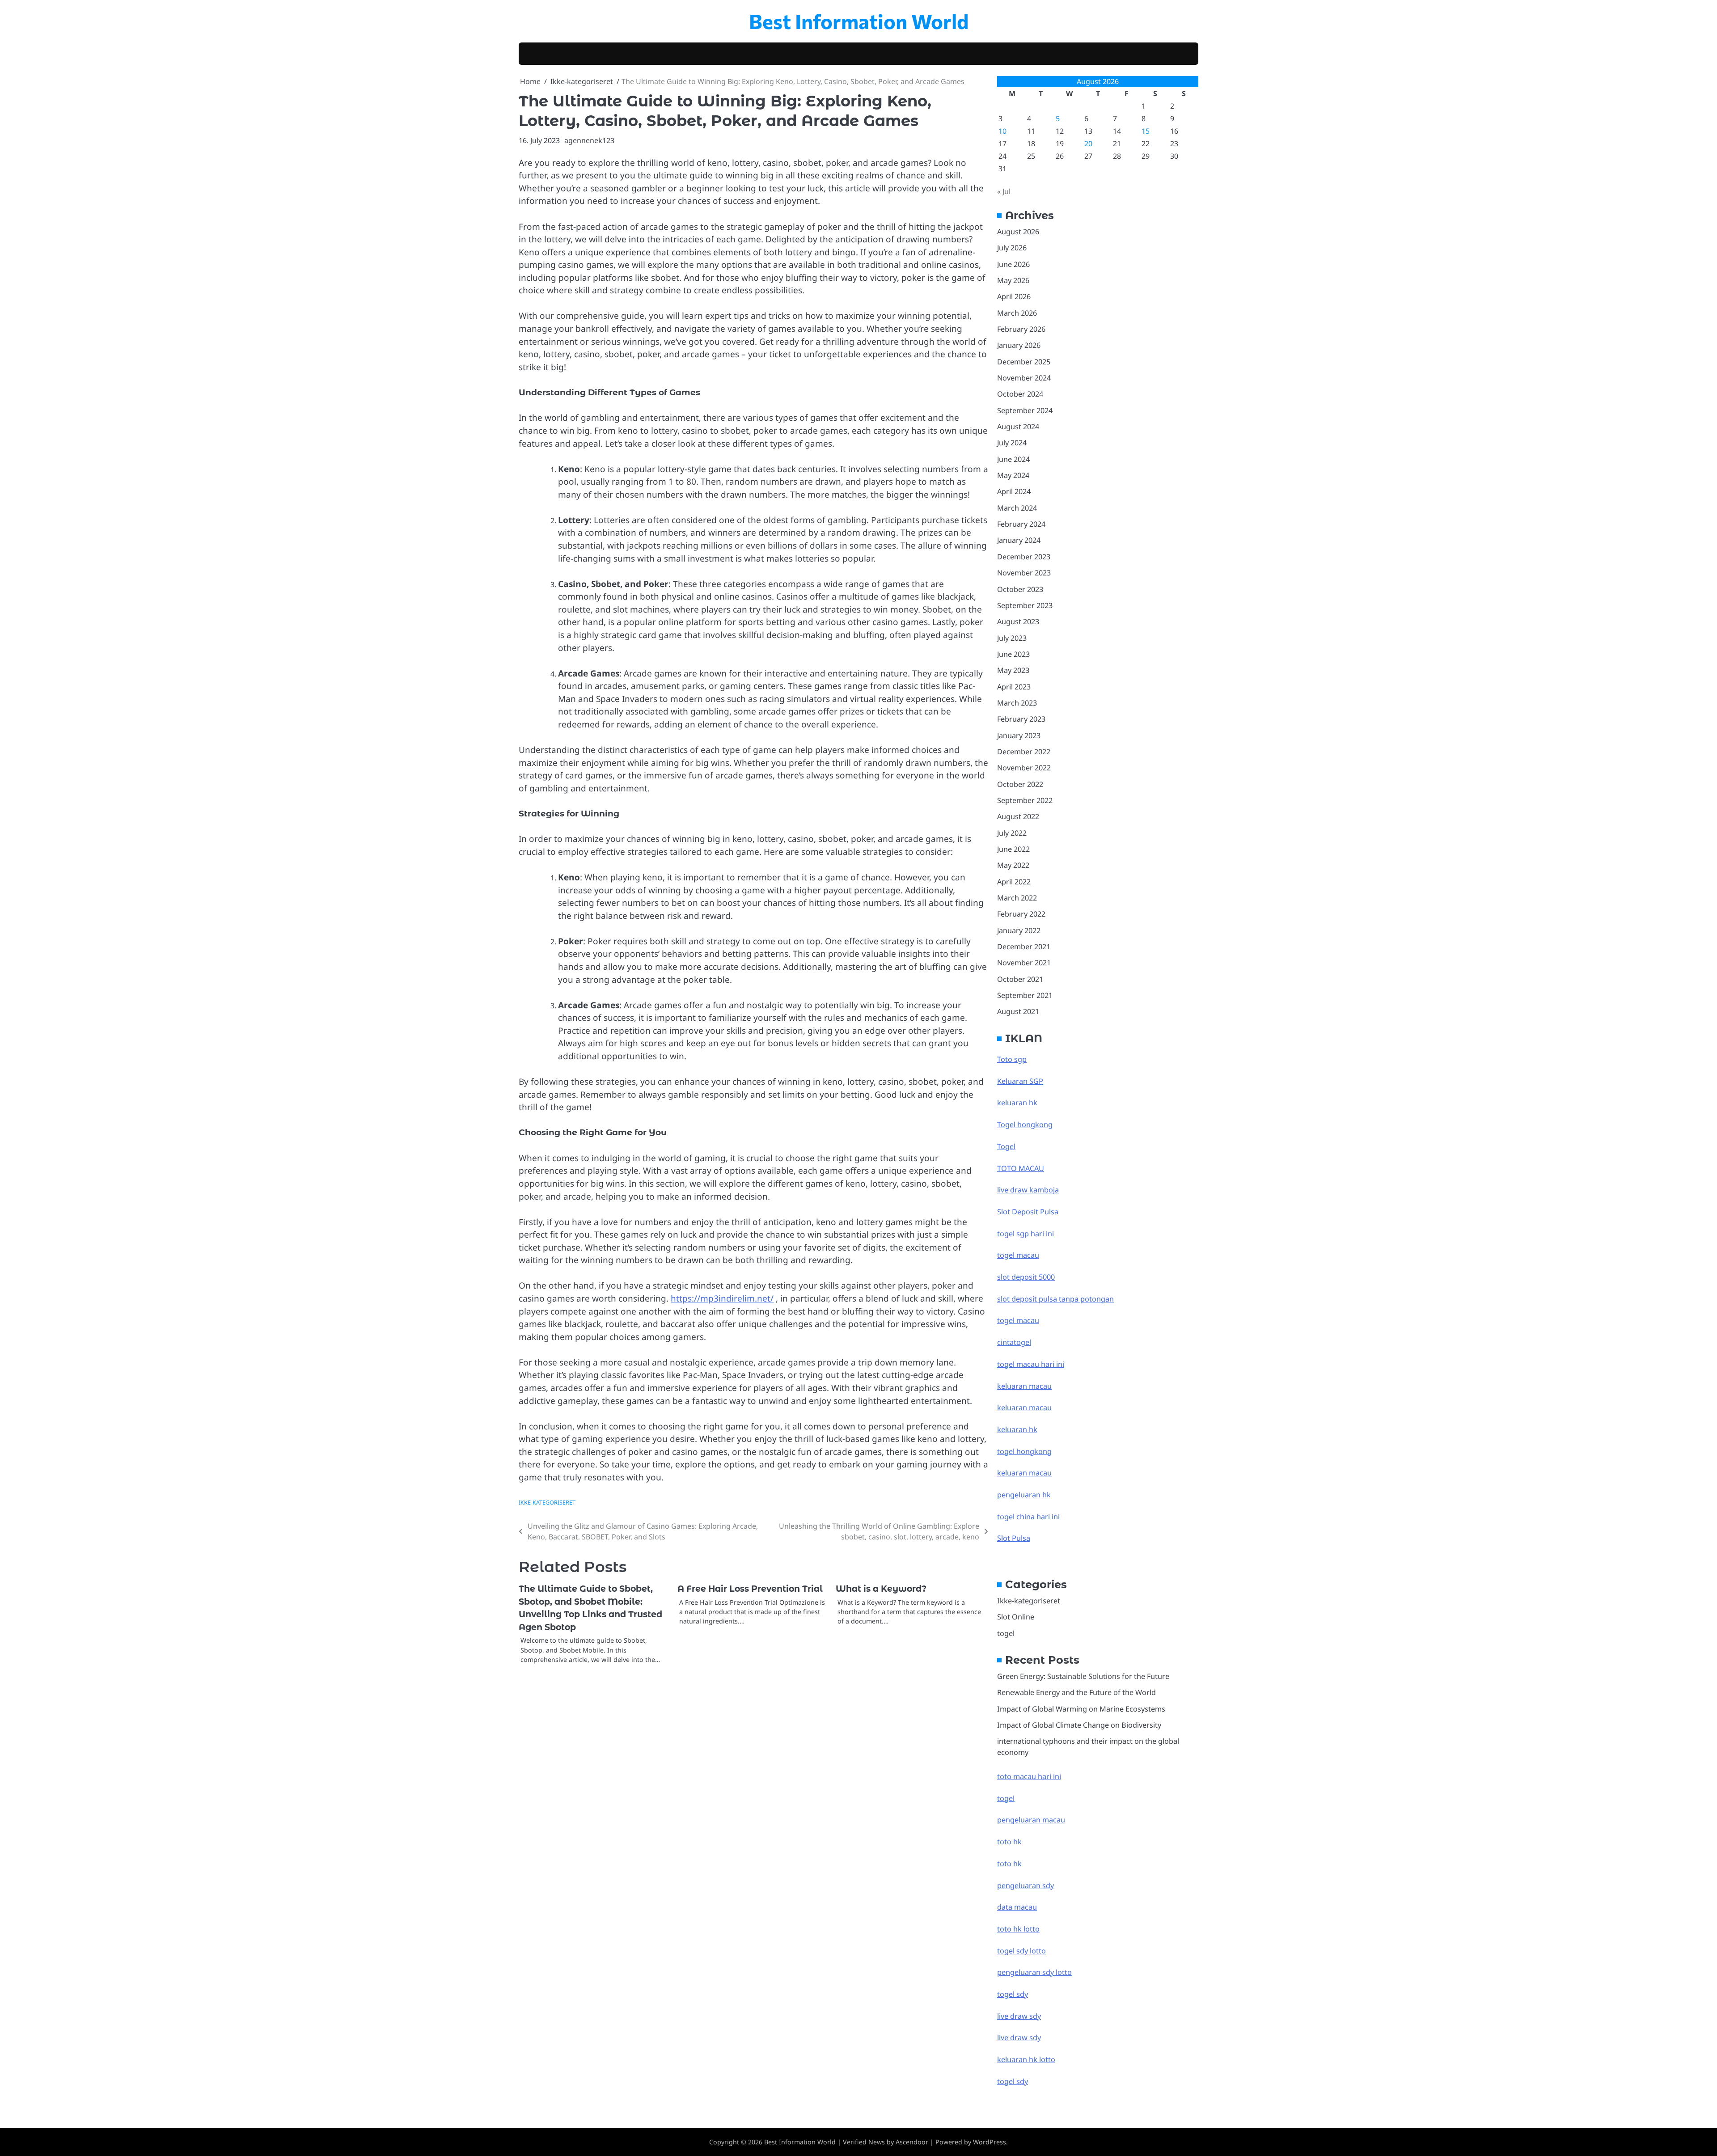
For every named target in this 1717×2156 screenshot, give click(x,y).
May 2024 (1013, 475)
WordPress (990, 2142)
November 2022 (1024, 768)
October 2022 (1020, 784)
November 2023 (1024, 573)
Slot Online (1016, 1617)
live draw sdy (1019, 2016)
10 (1002, 131)
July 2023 (1012, 638)
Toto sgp (1012, 1059)
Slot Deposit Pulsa (1028, 1212)
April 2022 (1014, 882)
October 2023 (1020, 589)
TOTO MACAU (1021, 1168)
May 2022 (1013, 865)
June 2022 (1013, 849)
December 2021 (1024, 947)
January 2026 (1019, 345)
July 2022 (1012, 833)
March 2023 (1017, 703)
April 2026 (1014, 296)
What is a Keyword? (881, 1589)
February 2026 (1021, 329)
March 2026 (1017, 313)
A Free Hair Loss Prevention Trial (750, 1589)
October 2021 (1020, 979)
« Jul (1004, 191)
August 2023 (1018, 621)
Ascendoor (912, 2142)
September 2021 (1025, 995)
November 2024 (1024, 378)
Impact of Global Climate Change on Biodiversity (1079, 1725)
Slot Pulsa (1014, 1538)
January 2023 (1019, 736)
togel (1006, 1633)
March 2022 (1017, 898)
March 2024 (1017, 508)
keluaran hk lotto (1026, 2059)
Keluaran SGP (1020, 1081)
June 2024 (1013, 459)
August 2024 (1018, 427)
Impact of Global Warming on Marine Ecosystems (1081, 1709)
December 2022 (1024, 752)
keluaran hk (1017, 1103)
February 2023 (1021, 719)
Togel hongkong (1025, 1125)
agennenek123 (589, 140)
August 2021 (1018, 1011)
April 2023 (1014, 687)
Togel (1006, 1146)
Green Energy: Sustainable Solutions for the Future (1083, 1676)
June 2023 (1013, 654)
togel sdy (1013, 2081)
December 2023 (1024, 557)
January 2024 (1019, 540)
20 (1088, 144)
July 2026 (1012, 248)
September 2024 (1025, 410)
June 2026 (1013, 264)
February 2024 (1021, 524)
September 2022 (1025, 800)
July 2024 (1012, 443)
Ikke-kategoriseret (547, 1502)
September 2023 (1025, 605)
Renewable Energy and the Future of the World (1076, 1692)
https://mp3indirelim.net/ (722, 1298)
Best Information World (859, 21)
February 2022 (1021, 914)
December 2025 (1024, 362)
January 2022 (1019, 930)
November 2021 (1024, 963)
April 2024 (1014, 491)
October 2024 (1020, 394)
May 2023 (1013, 670)
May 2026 (1013, 280)
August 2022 (1018, 816)
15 (1146, 131)
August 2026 (1018, 232)
